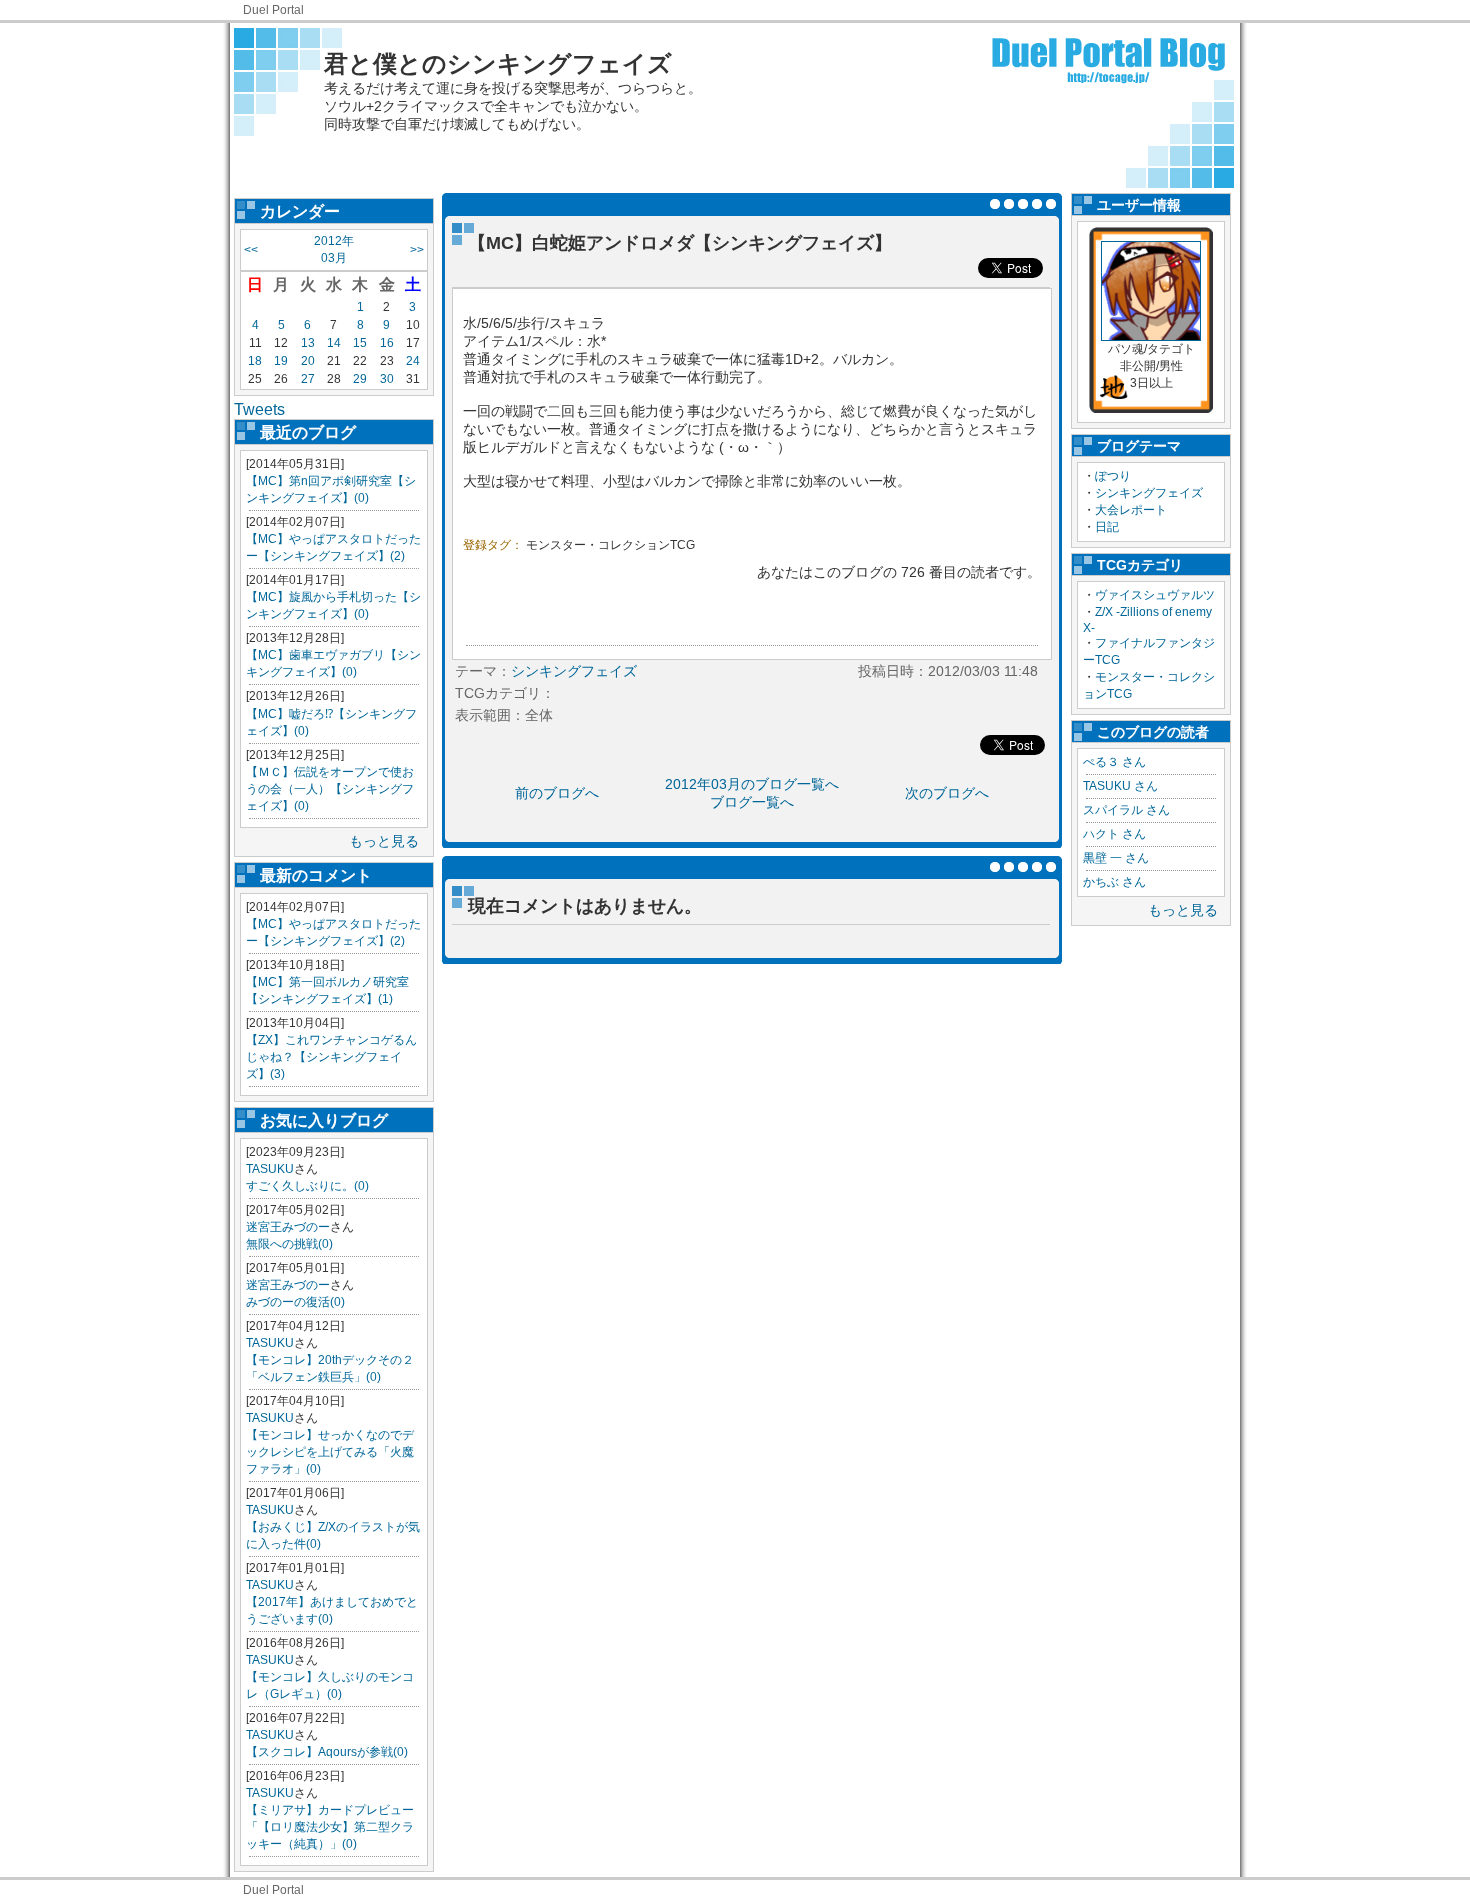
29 (360, 379)
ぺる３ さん (1114, 762)
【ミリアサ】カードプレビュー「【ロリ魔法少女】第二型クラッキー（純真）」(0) (330, 1827)
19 (281, 361)
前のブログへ (557, 793)
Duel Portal (273, 10)
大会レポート (1131, 510)
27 (308, 379)
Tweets (259, 409)
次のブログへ (947, 793)
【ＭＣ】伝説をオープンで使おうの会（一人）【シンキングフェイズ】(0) (330, 789)
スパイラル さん (1126, 810)
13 (308, 343)
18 (255, 361)
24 (413, 361)
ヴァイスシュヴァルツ (1155, 595)
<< (251, 250)
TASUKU (270, 1169)
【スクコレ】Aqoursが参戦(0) (327, 1752)
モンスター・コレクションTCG (610, 545)
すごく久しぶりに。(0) (307, 1186)
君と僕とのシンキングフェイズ (498, 63)
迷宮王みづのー (288, 1227)
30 (387, 379)
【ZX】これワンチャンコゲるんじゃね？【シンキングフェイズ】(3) (331, 1057)
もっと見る (384, 841)
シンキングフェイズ (1149, 493)
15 (360, 343)
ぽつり (1113, 476)
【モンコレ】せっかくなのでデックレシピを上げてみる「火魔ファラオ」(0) (330, 1452)
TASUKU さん (1120, 786)
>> (417, 250)
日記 (1107, 527)
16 (387, 343)
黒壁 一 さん (1116, 858)
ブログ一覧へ (752, 802)
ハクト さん (1114, 834)
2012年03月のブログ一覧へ (752, 784)
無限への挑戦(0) (289, 1244)
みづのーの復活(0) (295, 1302)
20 (308, 361)
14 (334, 343)
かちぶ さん (1114, 882)
